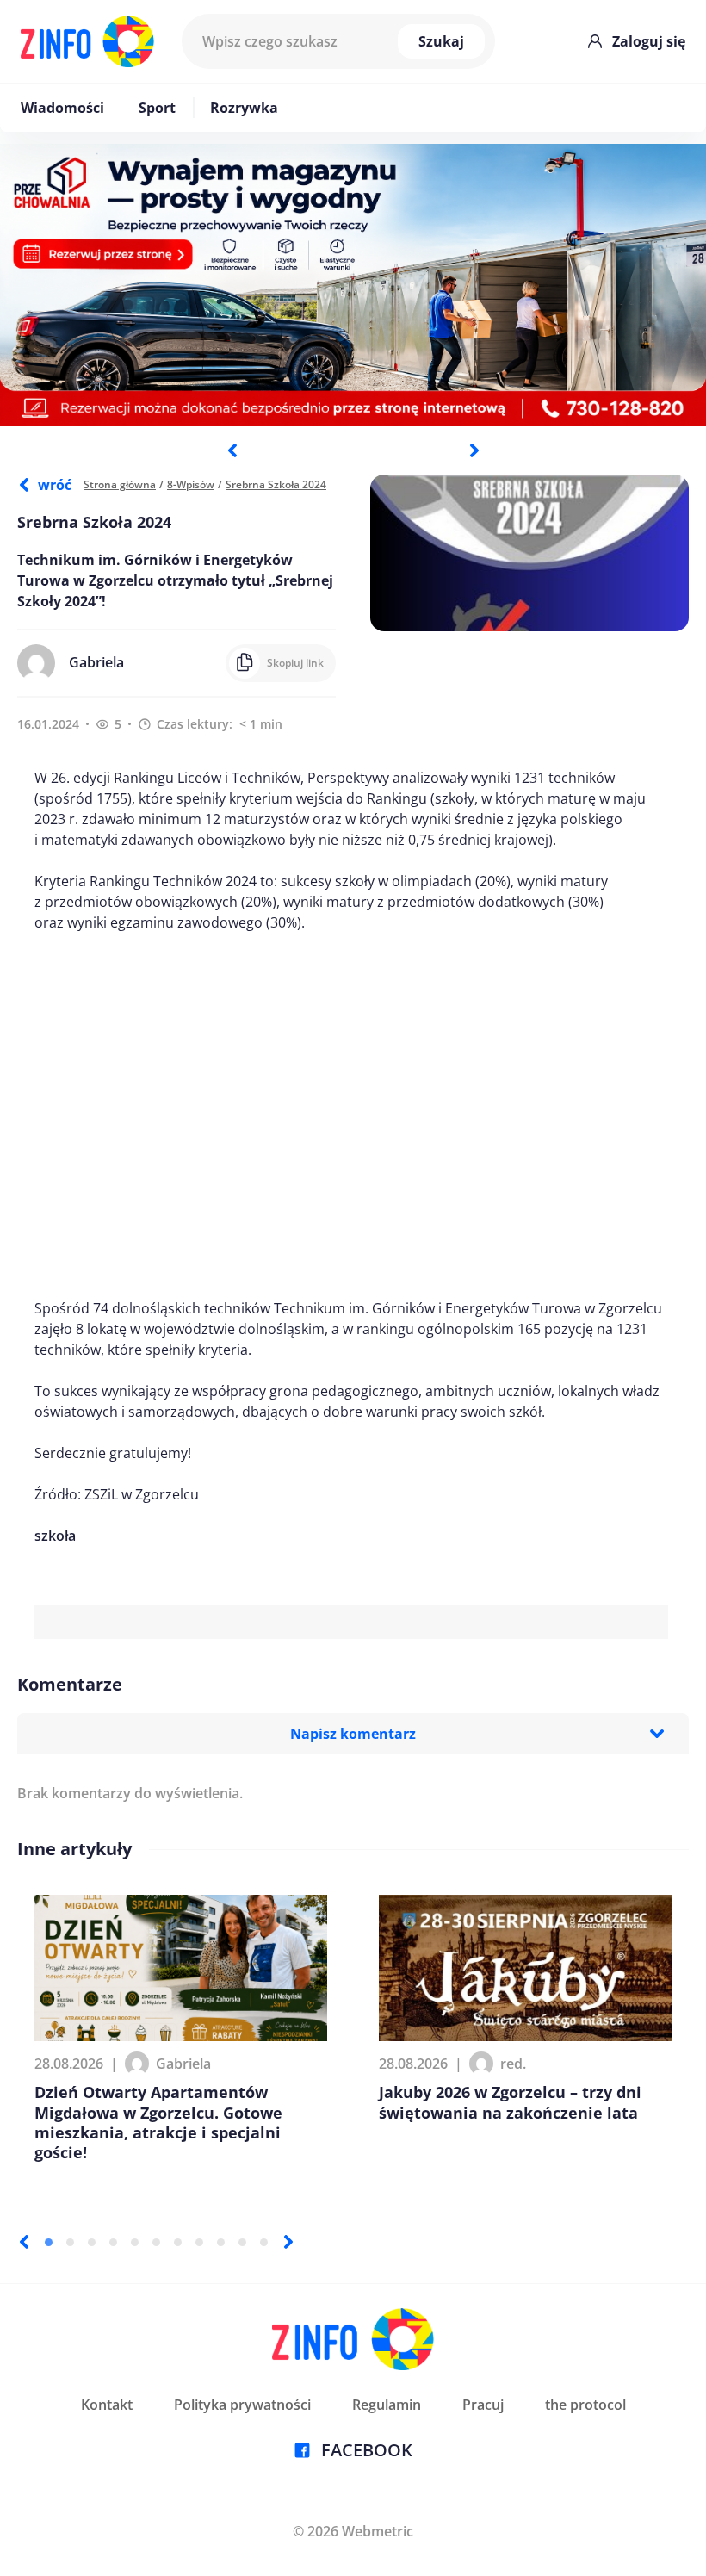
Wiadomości (62, 108)
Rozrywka (244, 108)
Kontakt (107, 2405)
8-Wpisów (191, 484)
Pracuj (483, 2405)
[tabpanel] (353, 285)
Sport (157, 108)
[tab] (49, 2242)
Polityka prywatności (242, 2405)
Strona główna (120, 484)
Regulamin (387, 2405)
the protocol (585, 2405)
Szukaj (441, 41)
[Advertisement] (351, 1115)
